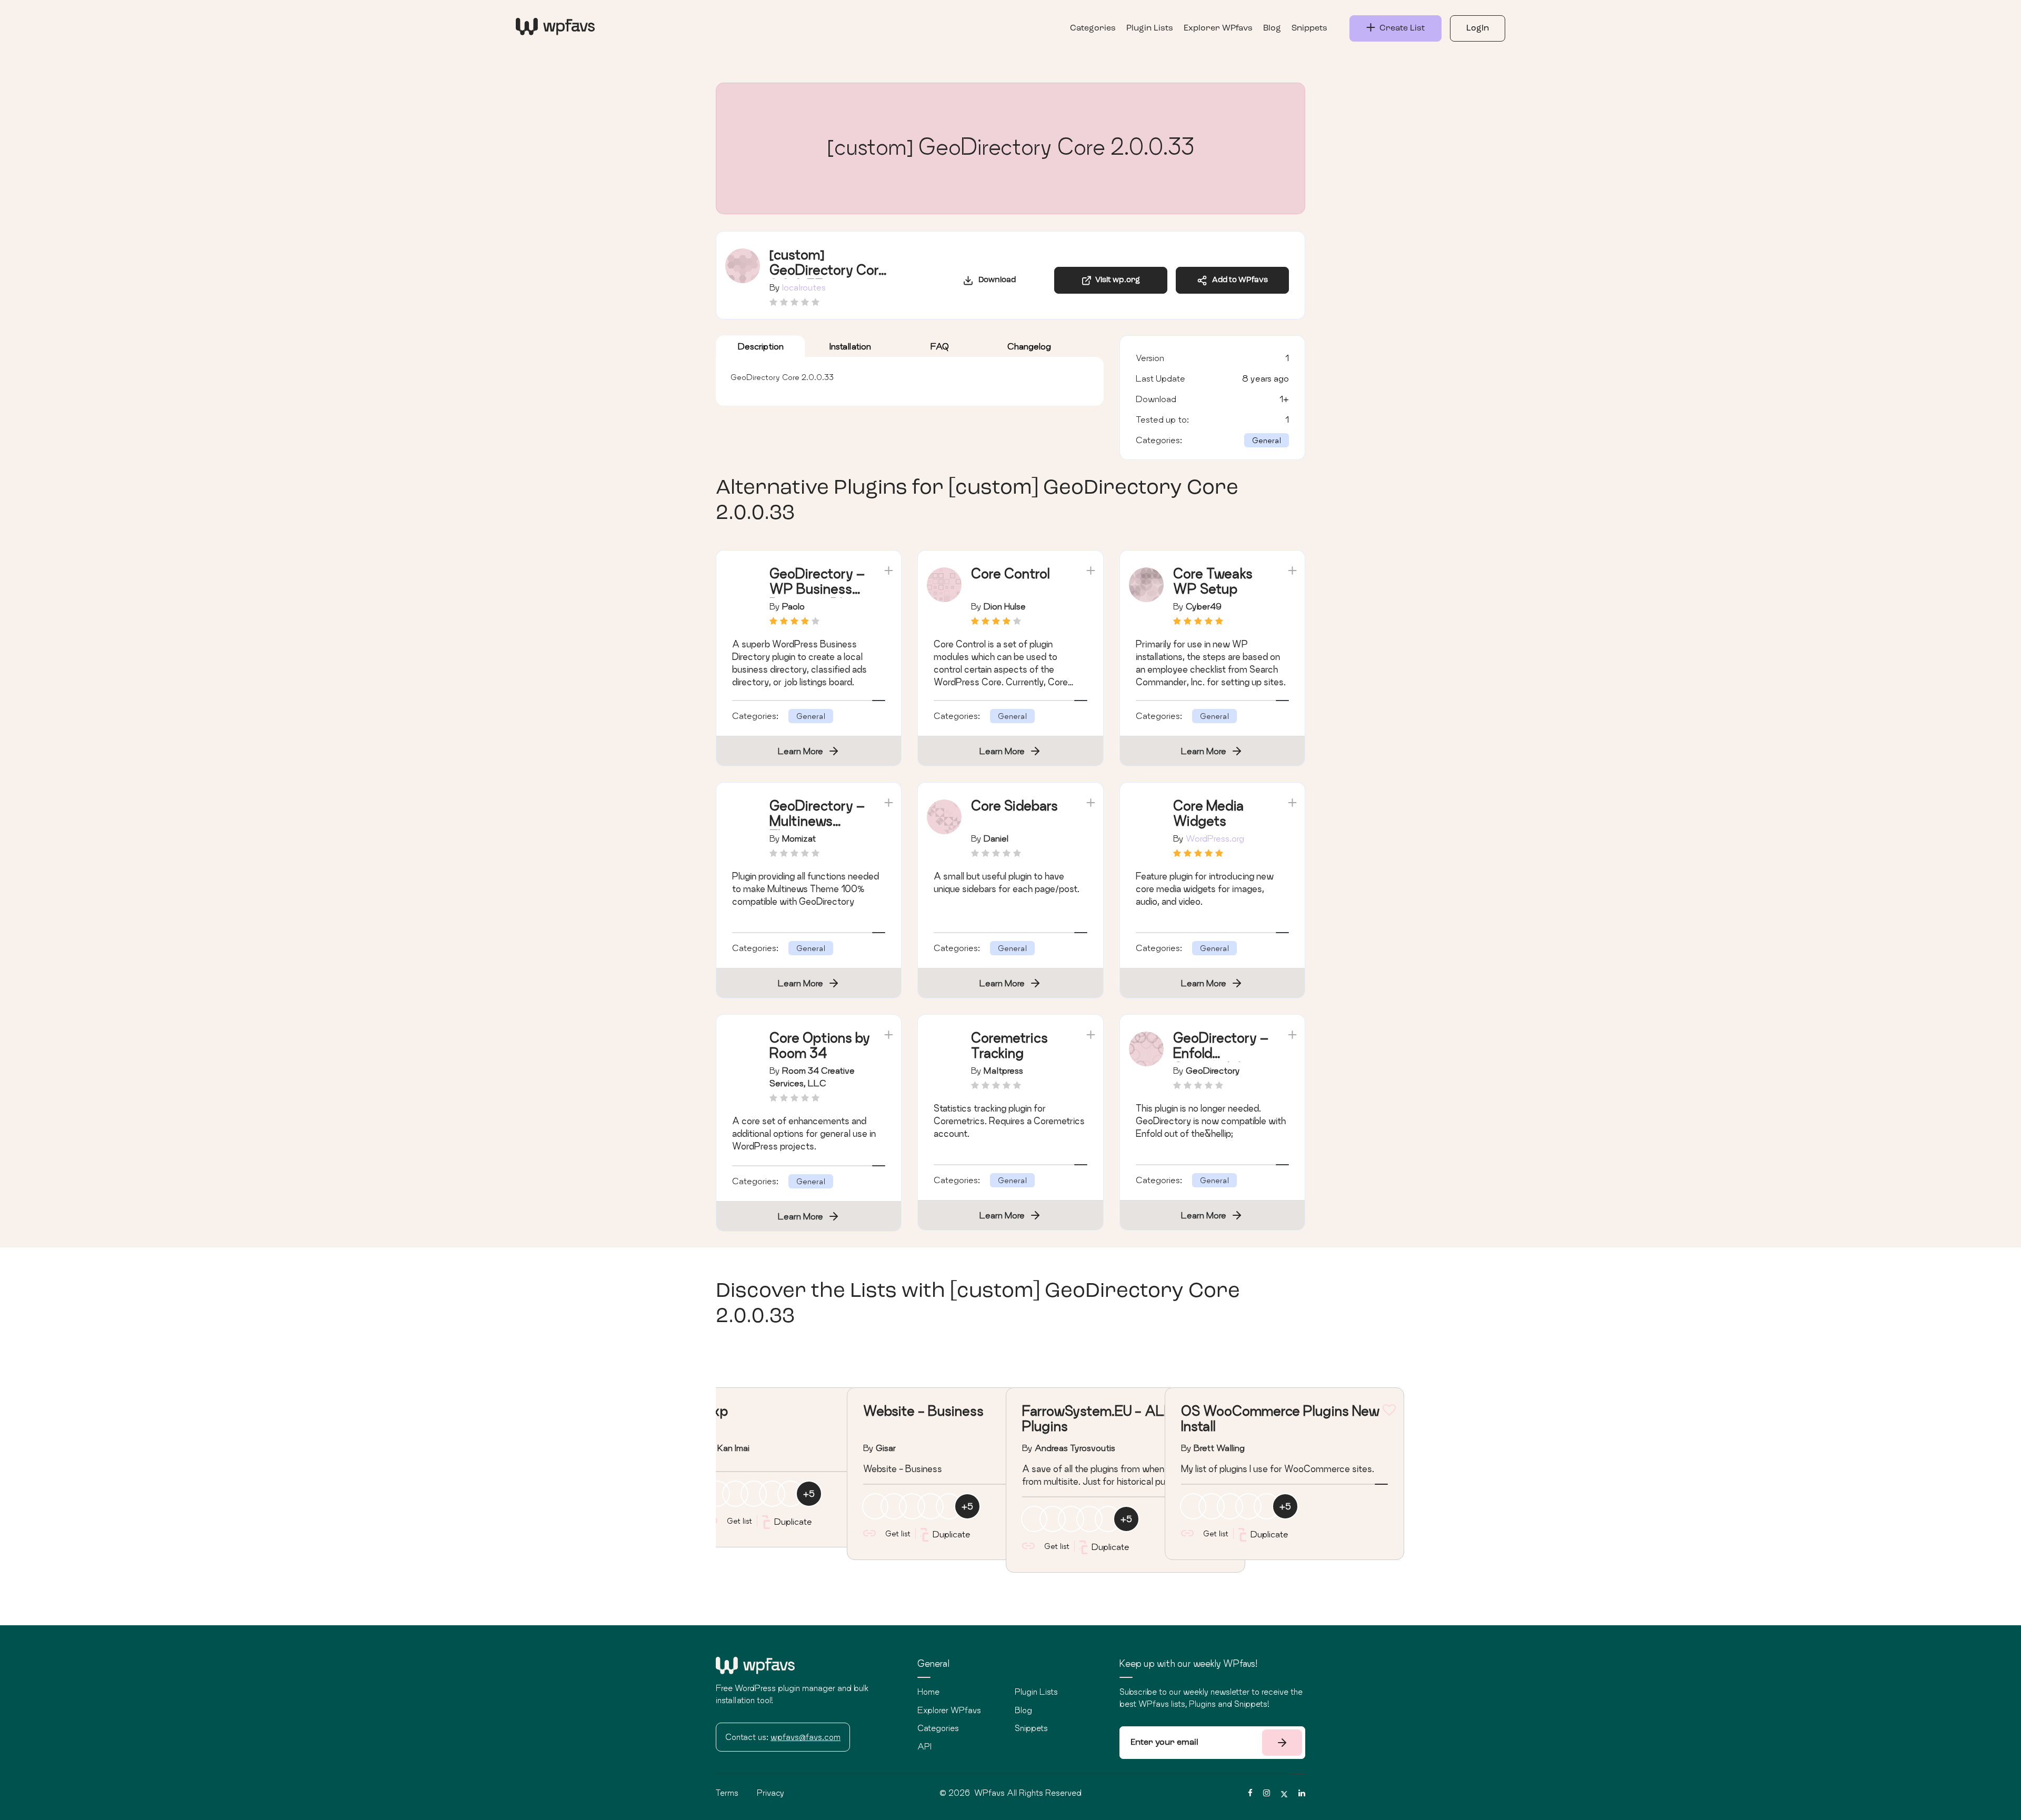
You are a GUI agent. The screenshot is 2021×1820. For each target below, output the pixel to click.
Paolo (793, 606)
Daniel (996, 838)
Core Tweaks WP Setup (1213, 581)
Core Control (1010, 573)
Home (928, 1692)
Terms (727, 1793)
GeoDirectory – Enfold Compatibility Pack (1221, 1060)
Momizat (799, 838)
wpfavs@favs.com (806, 1737)
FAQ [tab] (940, 346)
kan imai (733, 1448)
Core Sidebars (1014, 806)
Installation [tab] (850, 346)
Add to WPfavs (1238, 280)
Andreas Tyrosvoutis (1075, 1448)
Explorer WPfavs (1218, 28)
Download (995, 280)
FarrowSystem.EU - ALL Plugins (1097, 1418)
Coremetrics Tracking (1009, 1045)
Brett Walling (1219, 1448)
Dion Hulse (1005, 606)
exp (716, 1411)
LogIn (1478, 28)
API (924, 1746)
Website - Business (923, 1411)
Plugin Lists (1150, 28)
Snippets (1309, 28)
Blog (1272, 28)
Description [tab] (761, 346)
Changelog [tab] (1029, 346)
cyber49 (1204, 606)
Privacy (771, 1793)
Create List (1400, 28)
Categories (1093, 28)
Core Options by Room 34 (820, 1045)
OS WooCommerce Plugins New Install (1280, 1418)
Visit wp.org (1116, 280)
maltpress (1003, 1070)
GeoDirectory (1213, 1070)
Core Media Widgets (1208, 813)
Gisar (886, 1448)
